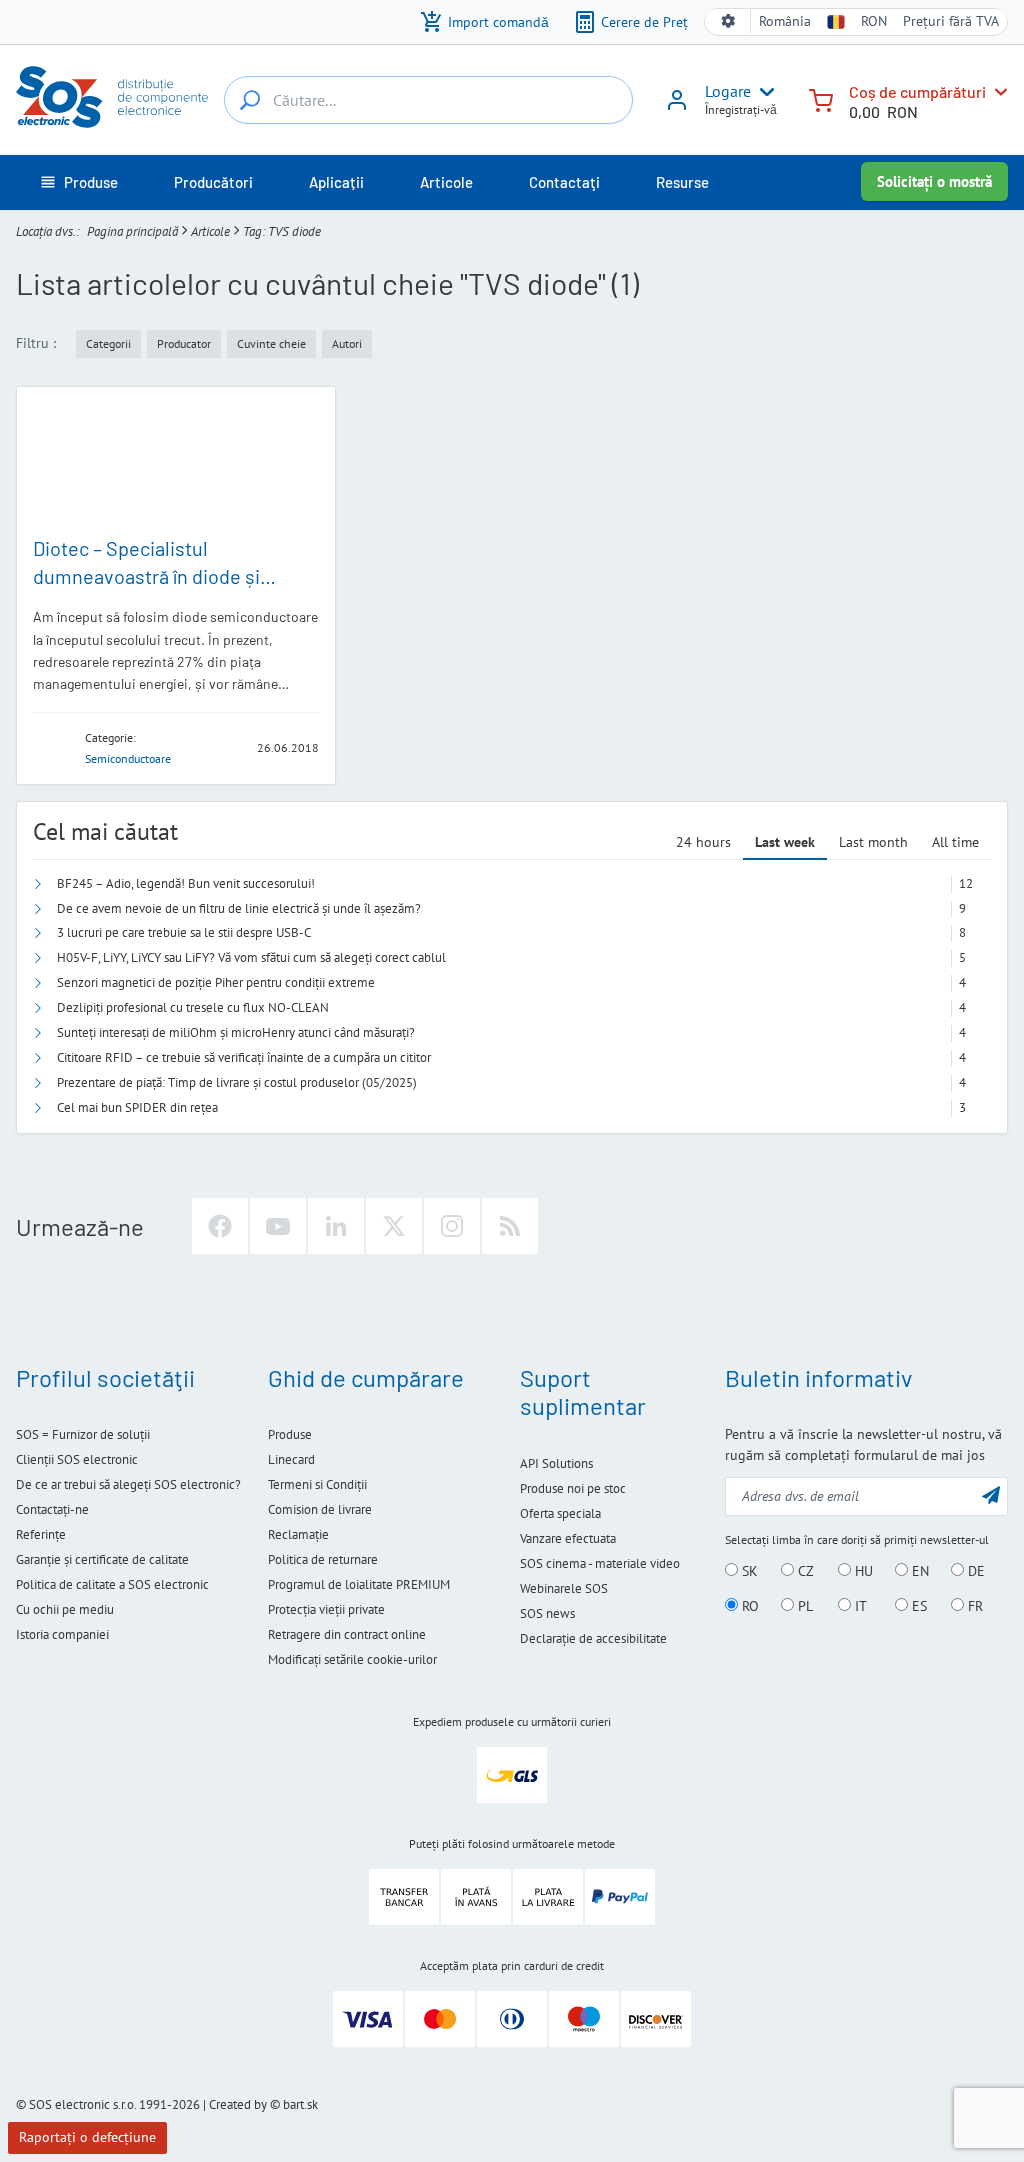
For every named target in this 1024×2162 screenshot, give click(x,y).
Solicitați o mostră (934, 181)
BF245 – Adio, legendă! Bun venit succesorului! (186, 883)
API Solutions (556, 1463)
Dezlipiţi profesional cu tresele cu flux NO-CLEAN (193, 1007)
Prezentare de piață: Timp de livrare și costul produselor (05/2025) (237, 1082)
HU (862, 1571)
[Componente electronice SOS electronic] (112, 97)
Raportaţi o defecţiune (87, 2137)
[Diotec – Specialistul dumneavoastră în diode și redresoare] (176, 460)
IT (859, 1606)
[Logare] (677, 107)
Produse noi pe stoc (573, 1488)
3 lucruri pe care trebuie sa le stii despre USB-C (184, 932)
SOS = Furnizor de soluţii (83, 1434)
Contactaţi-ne (52, 1509)
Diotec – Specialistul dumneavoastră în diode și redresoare (146, 576)
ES (917, 1606)
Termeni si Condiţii (317, 1484)
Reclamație (298, 1534)
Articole (210, 231)
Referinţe (41, 1534)
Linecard (291, 1459)
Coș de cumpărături (917, 91)
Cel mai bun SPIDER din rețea (137, 1107)
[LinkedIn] (336, 1226)
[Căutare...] (250, 100)
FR (973, 1606)
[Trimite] (991, 1494)
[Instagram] (452, 1226)
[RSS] (510, 1226)
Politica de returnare (323, 1559)
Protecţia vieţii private (326, 1609)
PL (803, 1606)
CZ (804, 1571)
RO (748, 1606)
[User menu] (763, 92)
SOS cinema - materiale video (600, 1563)
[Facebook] (220, 1226)
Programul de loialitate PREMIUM (359, 1584)
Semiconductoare (128, 758)
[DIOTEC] (53, 746)
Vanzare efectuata (568, 1538)
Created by (238, 2104)
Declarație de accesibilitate (593, 1638)
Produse (290, 1434)
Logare (728, 91)
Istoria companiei (62, 1634)
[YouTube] (278, 1226)
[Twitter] (394, 1226)
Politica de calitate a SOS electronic (112, 1584)
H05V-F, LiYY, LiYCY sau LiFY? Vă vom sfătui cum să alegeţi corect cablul (251, 957)
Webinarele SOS (564, 1588)
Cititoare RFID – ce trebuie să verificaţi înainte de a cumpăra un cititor (244, 1057)
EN (918, 1571)
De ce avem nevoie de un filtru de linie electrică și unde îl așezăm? (239, 908)
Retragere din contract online (347, 1634)
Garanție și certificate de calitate (102, 1559)
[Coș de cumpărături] (821, 98)
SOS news (547, 1613)
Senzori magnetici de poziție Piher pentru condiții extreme (216, 982)
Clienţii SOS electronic (77, 1459)
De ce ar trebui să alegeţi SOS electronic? (128, 1484)
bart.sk (300, 2104)
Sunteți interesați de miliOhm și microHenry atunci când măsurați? (236, 1032)
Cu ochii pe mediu (65, 1609)
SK (748, 1571)
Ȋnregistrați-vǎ (741, 109)
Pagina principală (132, 231)
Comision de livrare (320, 1509)
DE (974, 1571)
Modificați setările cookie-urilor (352, 1659)
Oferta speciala (560, 1513)
